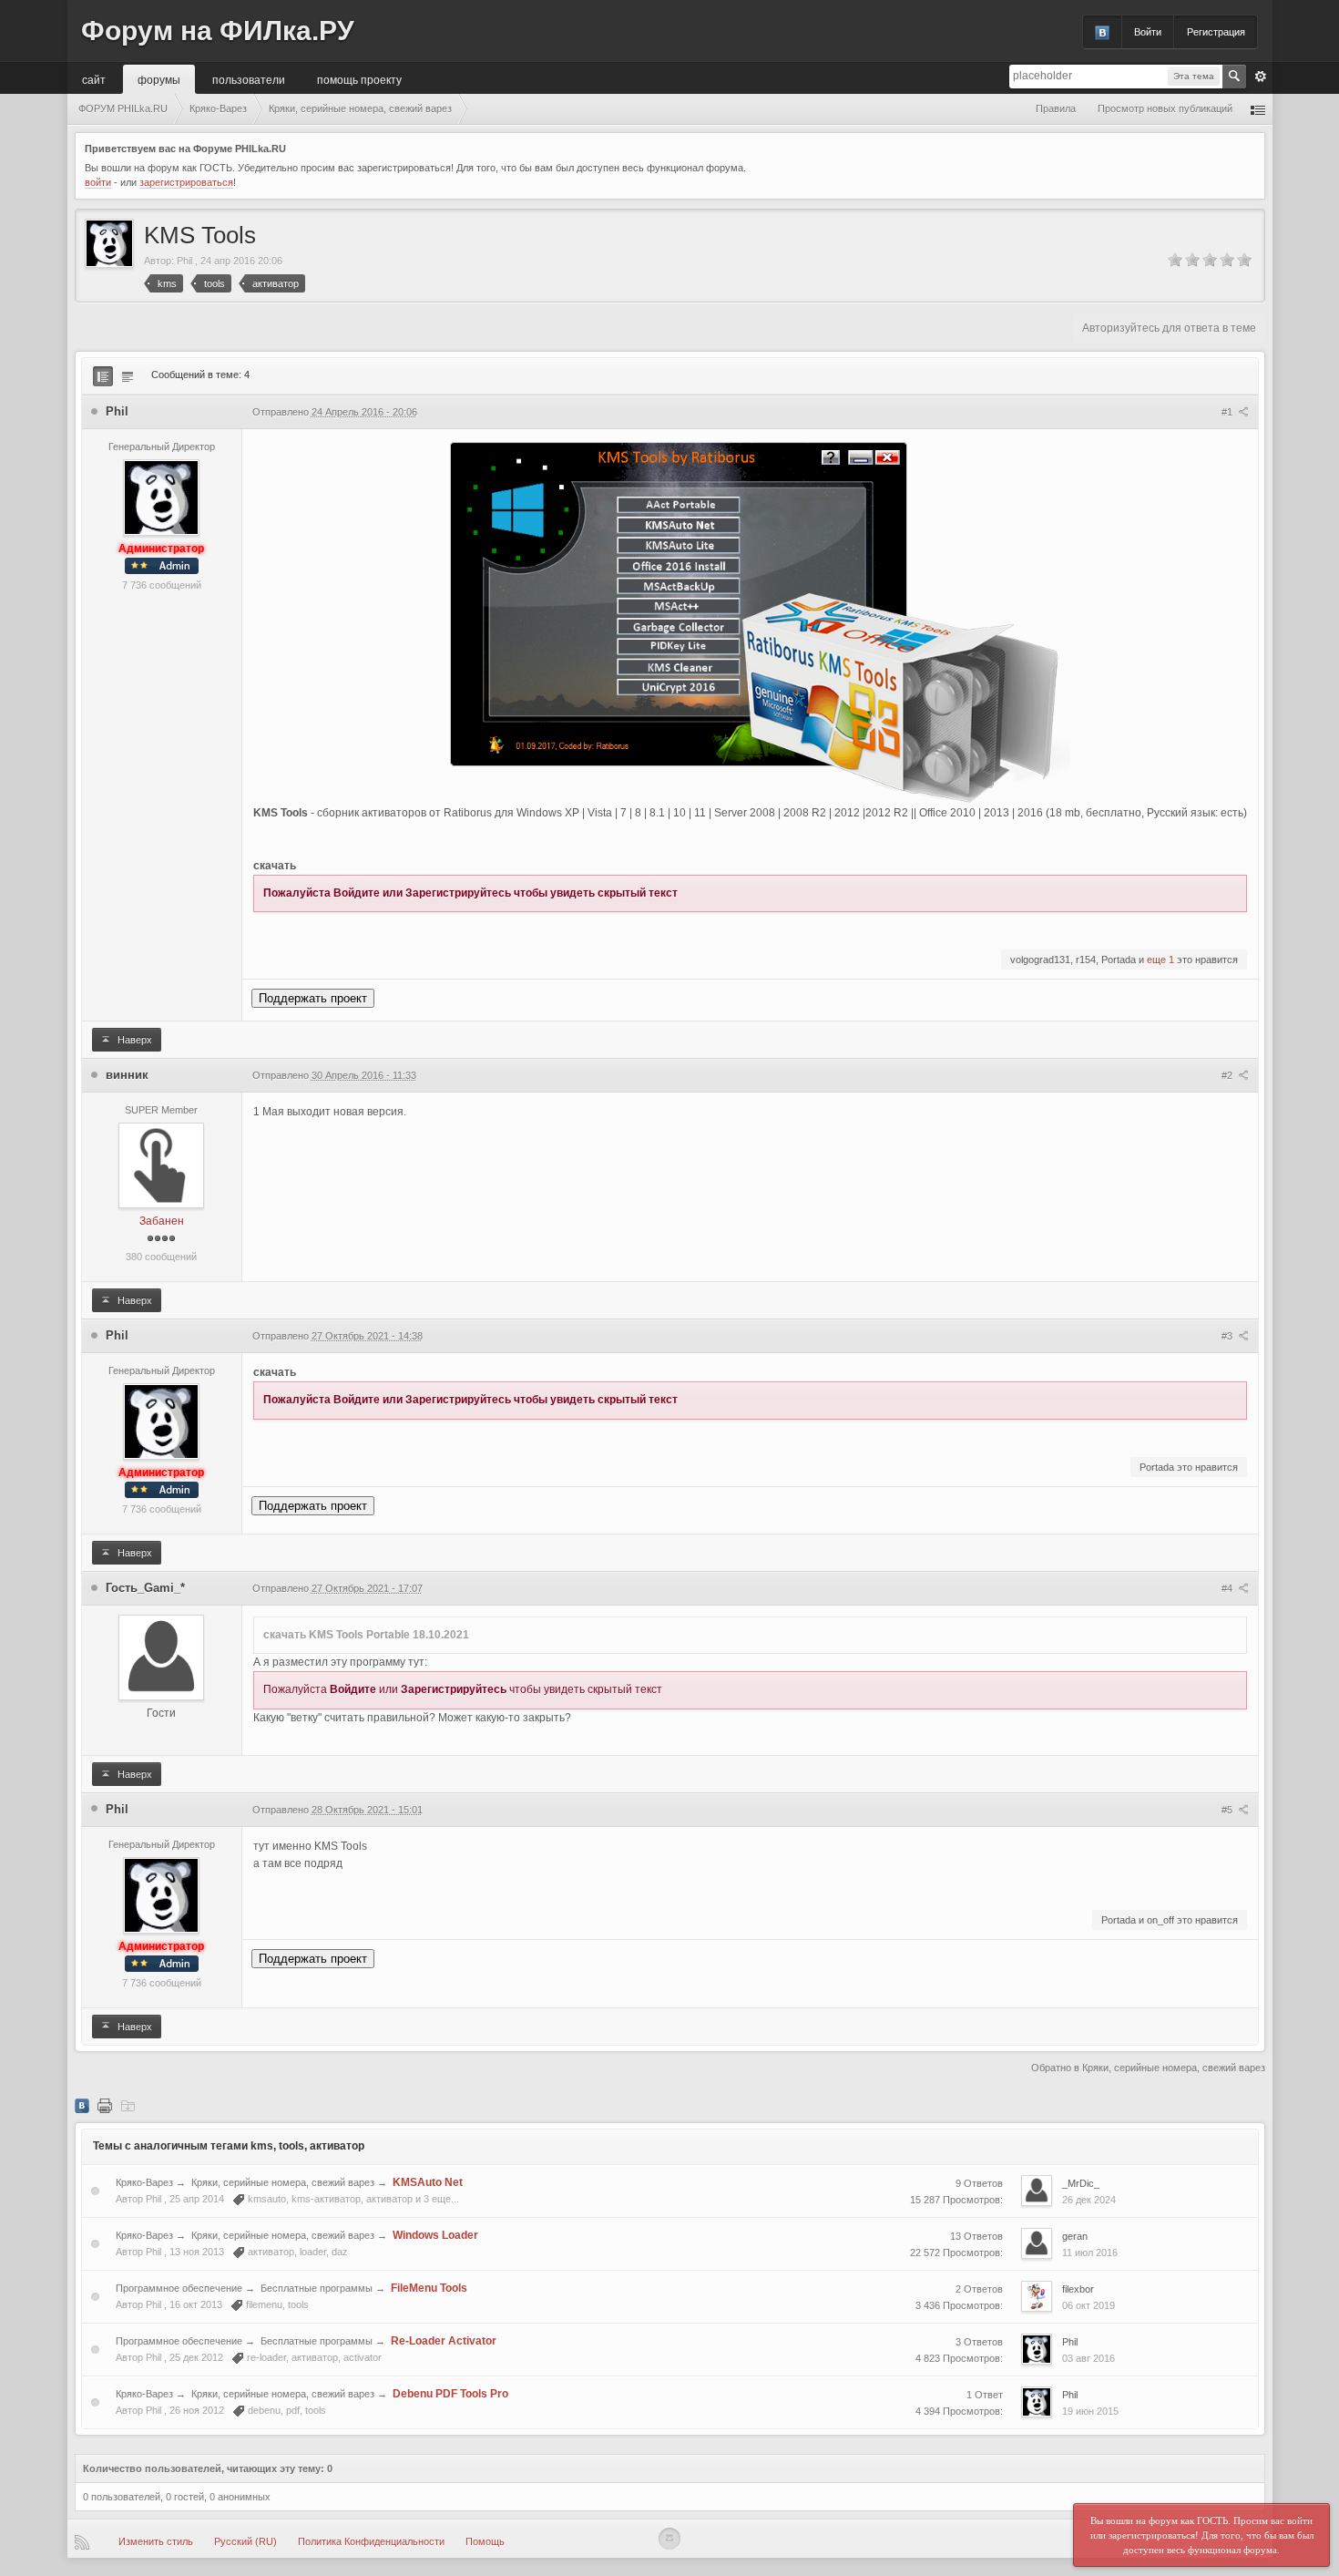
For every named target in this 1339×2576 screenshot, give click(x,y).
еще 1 (1160, 960)
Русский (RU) (245, 2541)
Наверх (133, 1040)
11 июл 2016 (1090, 2253)
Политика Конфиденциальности (371, 2541)
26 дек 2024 (1089, 2200)
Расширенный (1261, 77)
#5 (1228, 1810)
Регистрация (1216, 32)
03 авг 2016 (1089, 2358)
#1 (1228, 412)
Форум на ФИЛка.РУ (218, 31)
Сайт (94, 79)
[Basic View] (128, 376)
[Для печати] (105, 2105)
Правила (1056, 108)
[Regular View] (103, 376)
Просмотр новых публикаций (1165, 108)
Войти (1148, 32)
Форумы (159, 79)
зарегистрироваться (186, 182)
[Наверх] (669, 2539)
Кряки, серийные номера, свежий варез (283, 2182)
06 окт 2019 (1089, 2305)
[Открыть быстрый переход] (1258, 109)
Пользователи (249, 79)
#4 (1228, 1588)
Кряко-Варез (144, 2182)
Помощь (485, 2541)
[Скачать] (128, 2105)
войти (98, 182)
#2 (1228, 1075)
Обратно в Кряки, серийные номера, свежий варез (1148, 2068)
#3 (1228, 1336)
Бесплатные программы (317, 2288)
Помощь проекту (359, 79)
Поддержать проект (313, 998)
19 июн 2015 (1090, 2411)
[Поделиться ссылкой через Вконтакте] (82, 2105)
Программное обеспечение (179, 2288)
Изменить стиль (156, 2541)
